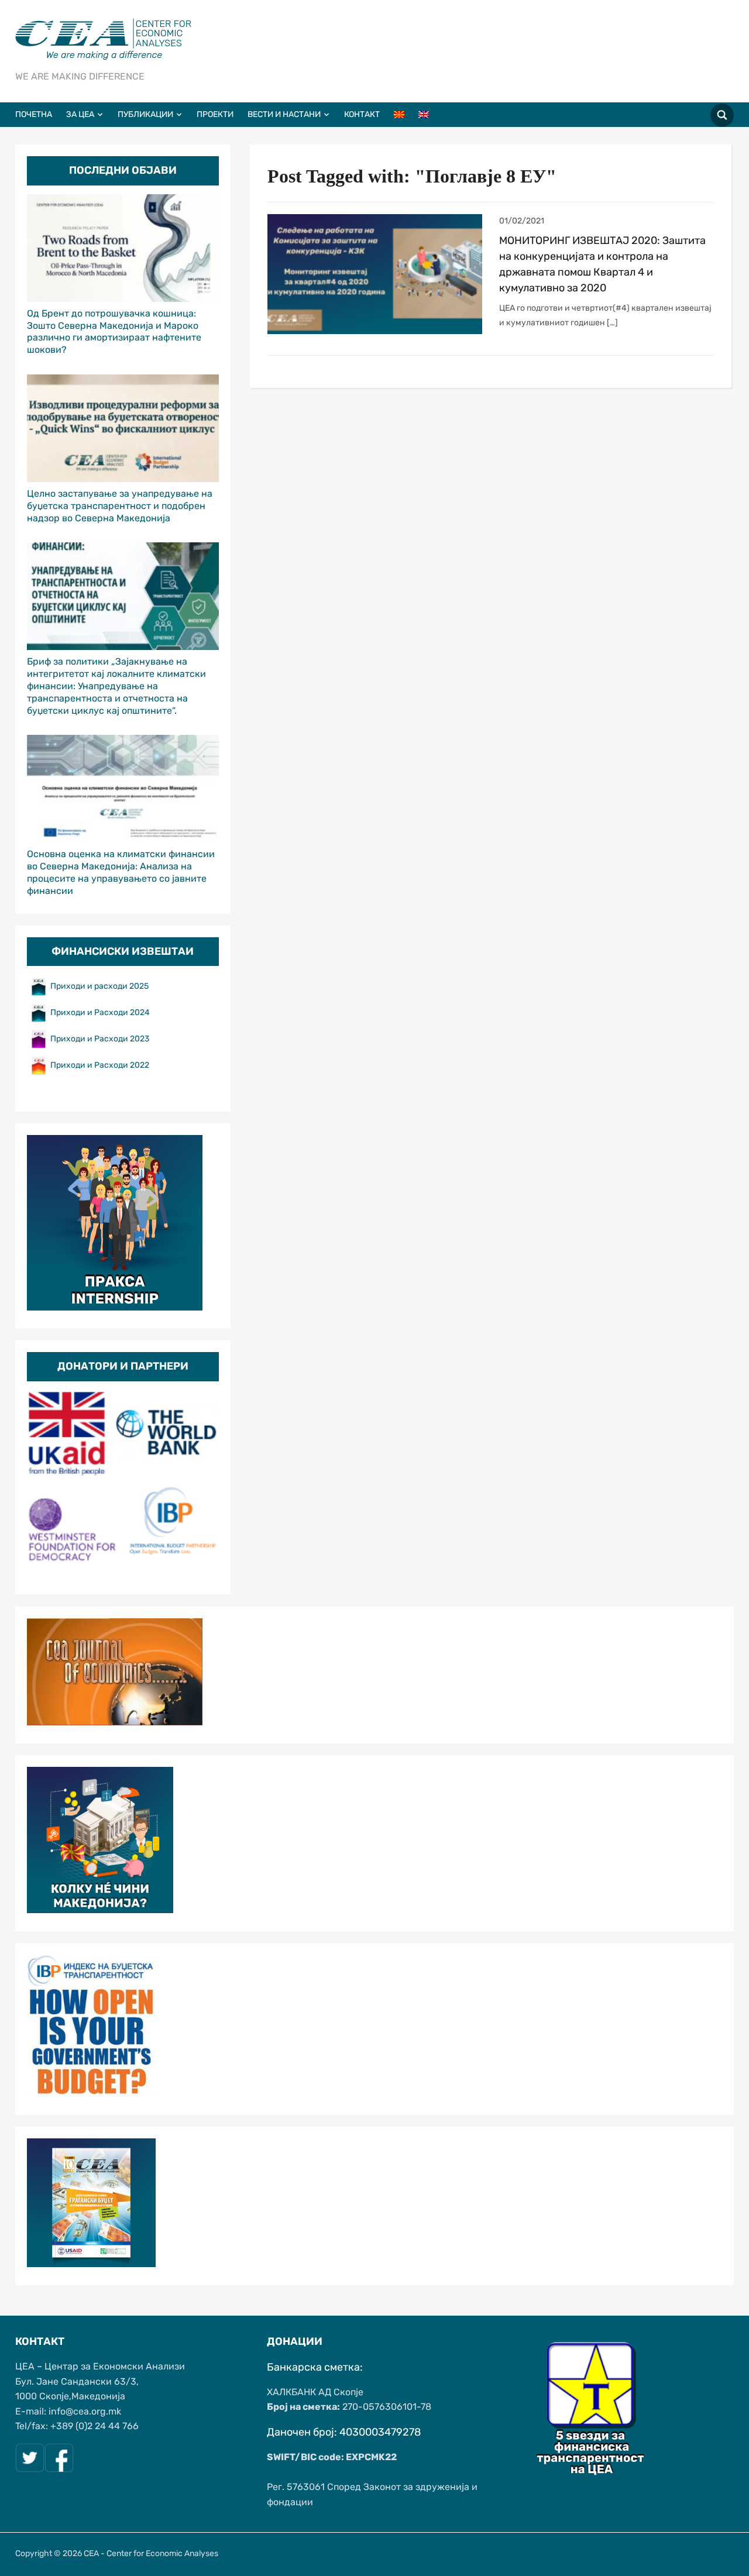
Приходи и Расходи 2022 (100, 1065)
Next (204, 1483)
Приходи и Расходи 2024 (101, 1012)
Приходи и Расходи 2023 (100, 1039)
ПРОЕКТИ (215, 114)
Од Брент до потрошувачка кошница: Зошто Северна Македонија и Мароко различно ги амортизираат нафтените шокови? (114, 331)
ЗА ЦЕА (80, 114)
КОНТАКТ (362, 114)
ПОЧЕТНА (34, 114)
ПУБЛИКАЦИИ (145, 114)
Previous (42, 1483)
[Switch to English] (430, 115)
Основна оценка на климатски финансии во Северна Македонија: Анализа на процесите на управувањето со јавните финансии (121, 872)
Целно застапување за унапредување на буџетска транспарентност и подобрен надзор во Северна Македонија (120, 506)
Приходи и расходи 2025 (99, 986)
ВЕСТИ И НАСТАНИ (284, 114)
